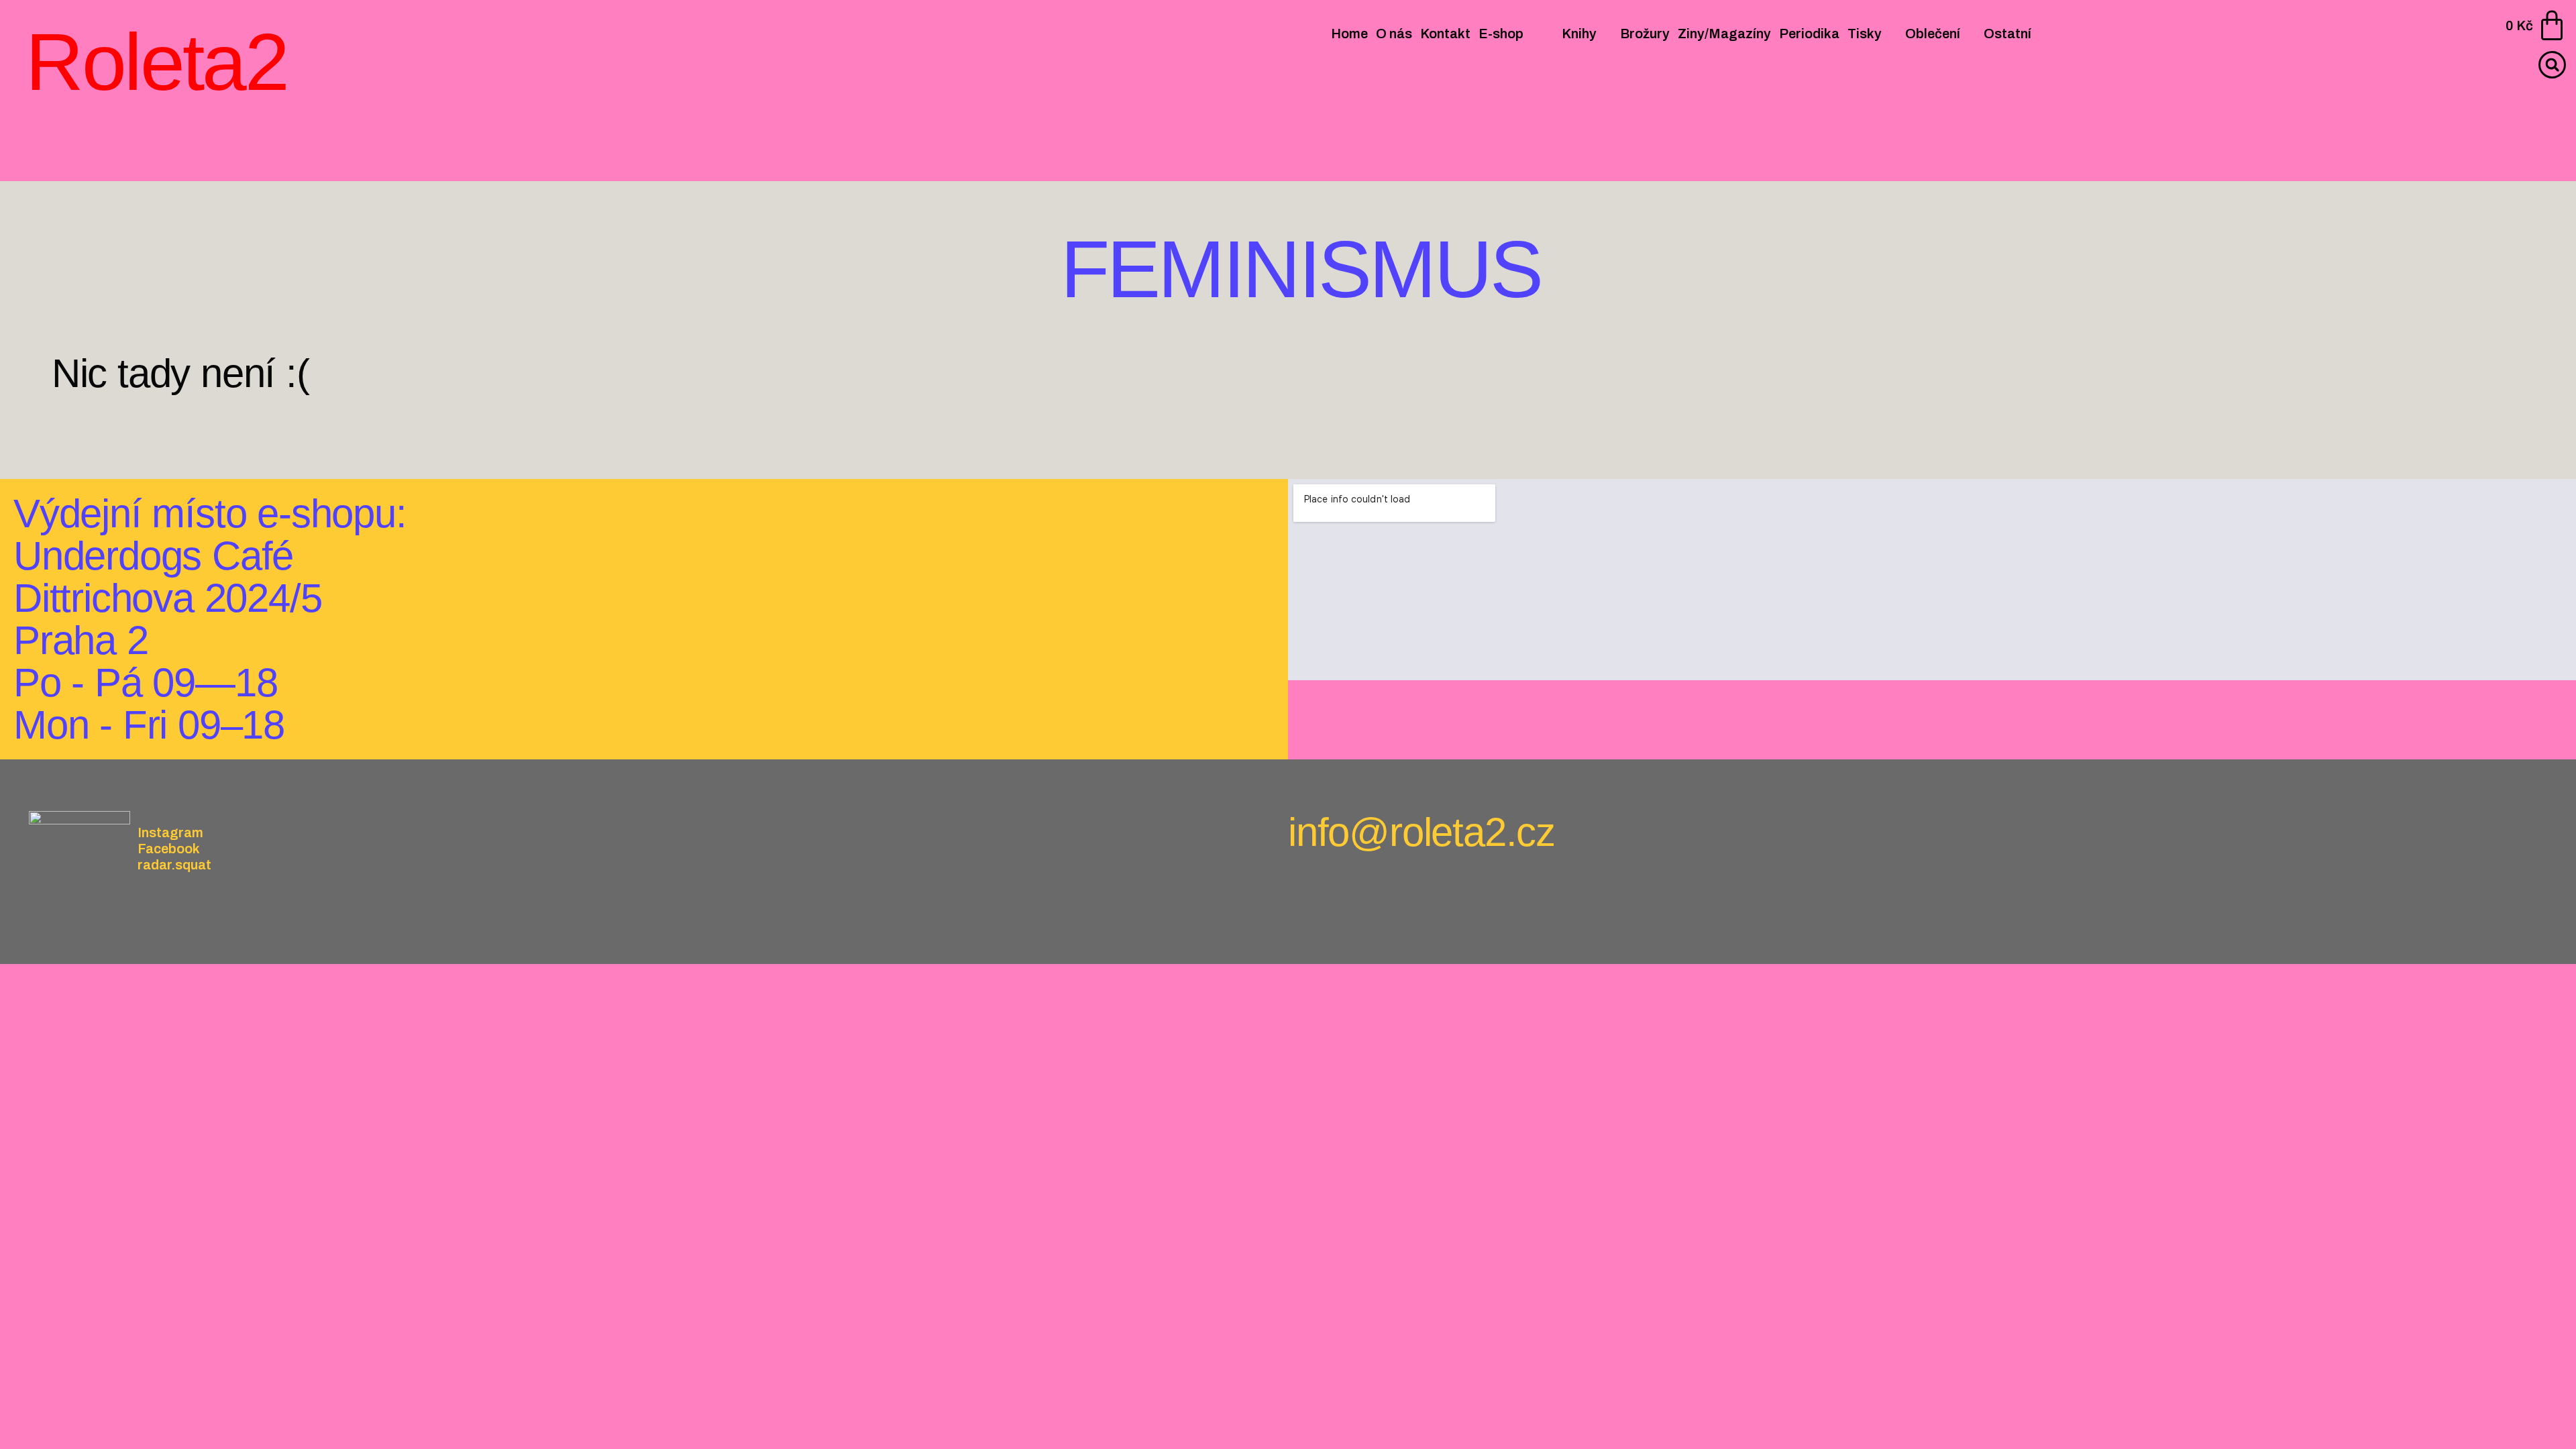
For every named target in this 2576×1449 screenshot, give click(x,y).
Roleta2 (156, 62)
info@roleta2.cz (1421, 832)
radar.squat (174, 865)
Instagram (170, 833)
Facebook (169, 849)
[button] (2552, 65)
